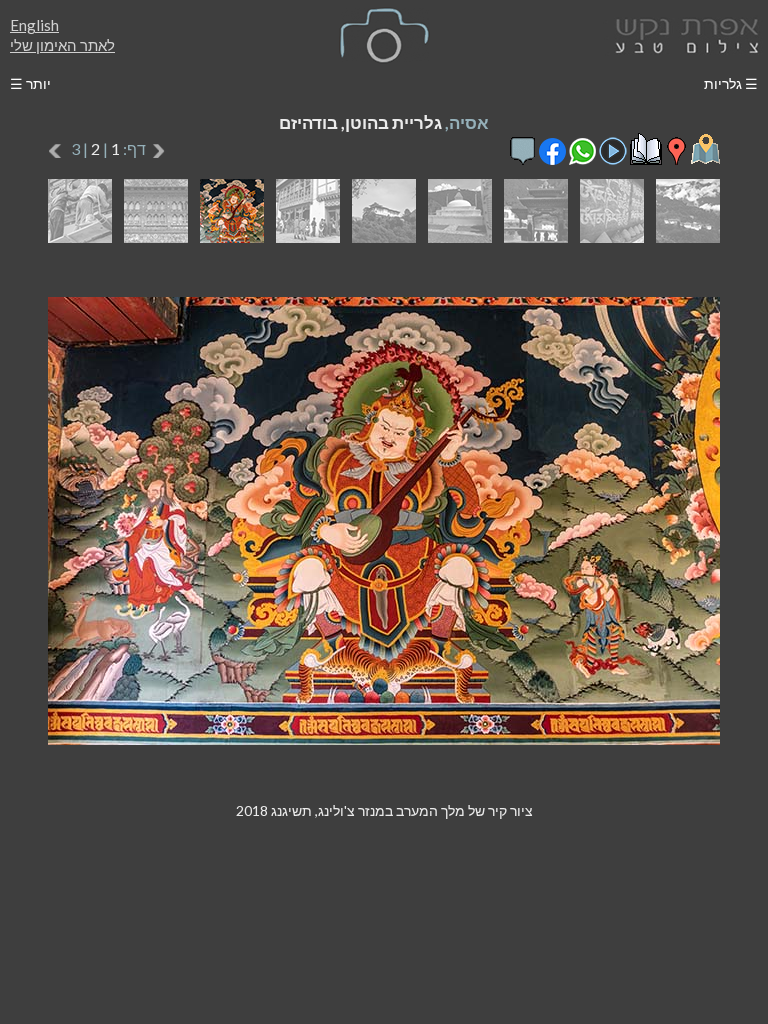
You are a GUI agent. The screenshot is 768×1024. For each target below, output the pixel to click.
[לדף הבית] (683, 33)
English (34, 25)
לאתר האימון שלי (62, 45)
